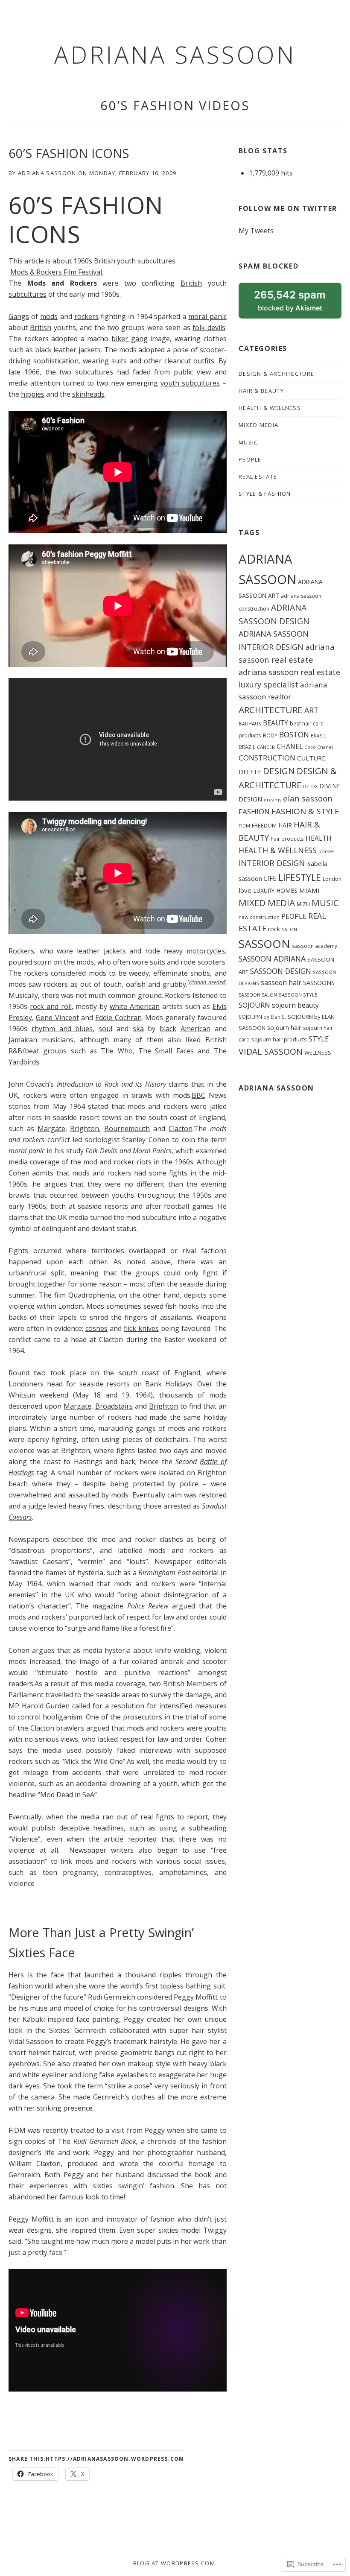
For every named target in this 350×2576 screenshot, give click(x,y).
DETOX (310, 787)
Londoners (26, 1384)
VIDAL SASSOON (271, 1051)
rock (274, 929)
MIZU (303, 904)
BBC (198, 1095)
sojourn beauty (295, 1005)
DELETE (250, 772)
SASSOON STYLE (298, 995)
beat (32, 1051)
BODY (270, 735)
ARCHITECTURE (271, 710)
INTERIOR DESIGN (272, 863)
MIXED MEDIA (258, 425)
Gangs (19, 316)
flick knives (141, 1328)
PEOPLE (250, 459)
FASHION (254, 811)
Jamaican (23, 1040)
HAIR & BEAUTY (261, 391)
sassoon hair (281, 982)
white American (135, 1006)
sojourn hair (284, 1027)
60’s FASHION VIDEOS (175, 105)
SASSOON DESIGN (281, 971)
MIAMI (309, 890)
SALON (289, 930)
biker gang (130, 339)
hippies (33, 394)
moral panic (207, 316)
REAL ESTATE (258, 477)
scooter (212, 350)
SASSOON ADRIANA (272, 959)
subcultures (28, 294)
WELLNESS (318, 1053)
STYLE (319, 1039)
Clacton (181, 1129)
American (195, 1029)
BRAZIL (247, 747)
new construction (259, 917)
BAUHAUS (250, 724)
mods (49, 316)
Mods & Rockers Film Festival (56, 272)
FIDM (244, 826)
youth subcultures (190, 383)
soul (105, 1029)
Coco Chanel (319, 747)
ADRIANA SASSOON (175, 54)
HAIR (285, 825)
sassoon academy (315, 946)
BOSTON (294, 734)
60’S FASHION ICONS (69, 153)
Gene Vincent (57, 1018)
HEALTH (319, 838)
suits (119, 361)
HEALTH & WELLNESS (270, 408)
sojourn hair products (279, 1039)
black (168, 1029)
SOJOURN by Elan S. (262, 1017)
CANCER (266, 747)
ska (138, 1029)
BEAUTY (276, 723)
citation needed (207, 982)
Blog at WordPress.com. (175, 2563)
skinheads (88, 394)
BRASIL (318, 736)
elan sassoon (308, 798)
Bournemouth (127, 1129)
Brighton (85, 1129)
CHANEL (290, 746)
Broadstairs (114, 1406)
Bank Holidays (169, 1384)
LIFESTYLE (300, 877)
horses (326, 851)
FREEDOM (264, 825)
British (191, 283)
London (332, 879)
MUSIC (248, 442)
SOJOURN (254, 1005)
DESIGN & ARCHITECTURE (276, 374)
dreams (273, 800)
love (245, 890)
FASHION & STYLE (305, 811)
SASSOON (264, 944)
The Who (117, 1051)
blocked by (298, 304)
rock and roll (51, 1006)
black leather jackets (68, 350)
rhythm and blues (62, 1029)
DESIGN (279, 771)
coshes (96, 1328)
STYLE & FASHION (265, 494)
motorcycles (206, 951)
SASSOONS (319, 983)
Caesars (20, 1517)
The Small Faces (166, 1051)
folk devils (209, 327)
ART (312, 710)
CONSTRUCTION (267, 758)
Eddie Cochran (118, 1018)
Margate (51, 1129)
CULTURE (311, 758)
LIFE (270, 878)
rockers (86, 316)
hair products (287, 839)
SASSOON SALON (258, 995)
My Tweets (256, 231)
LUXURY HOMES (275, 890)
